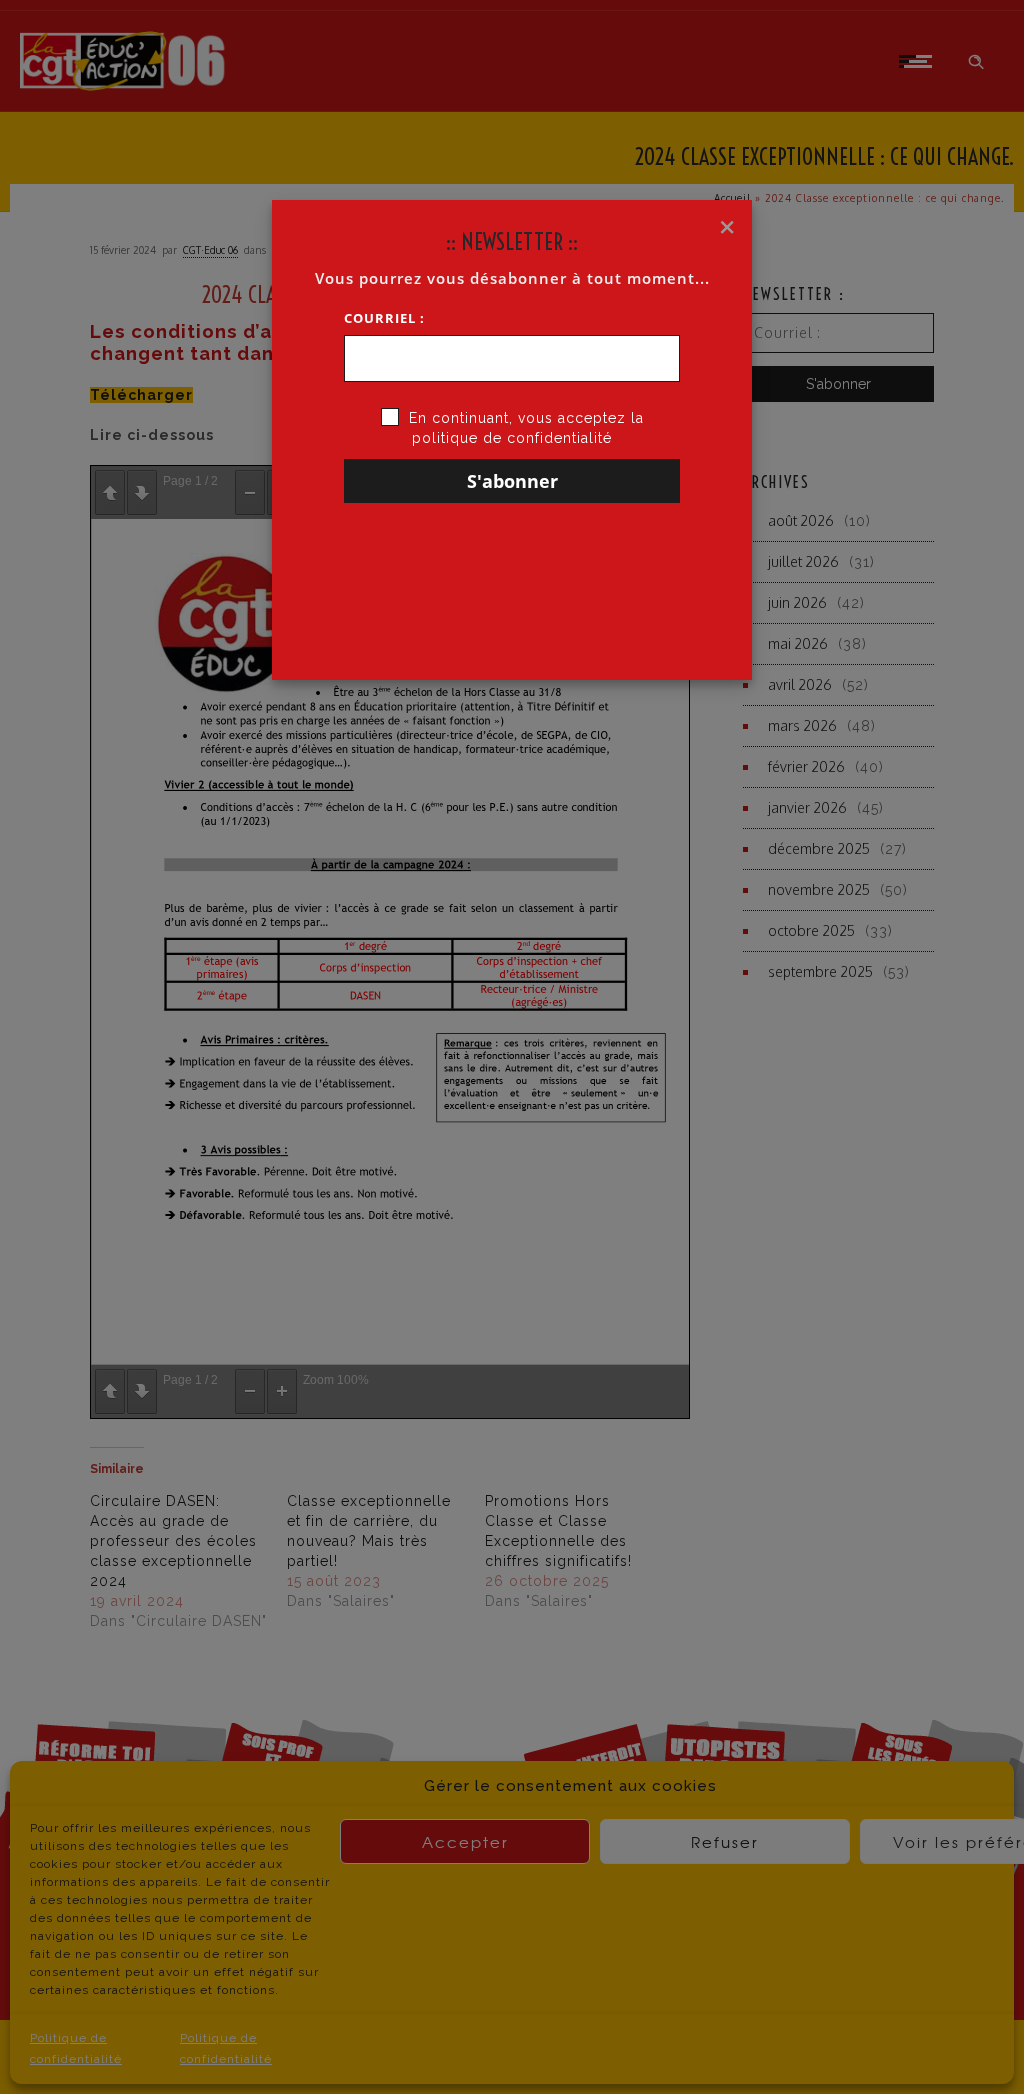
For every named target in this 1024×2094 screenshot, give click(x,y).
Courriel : (384, 318)
